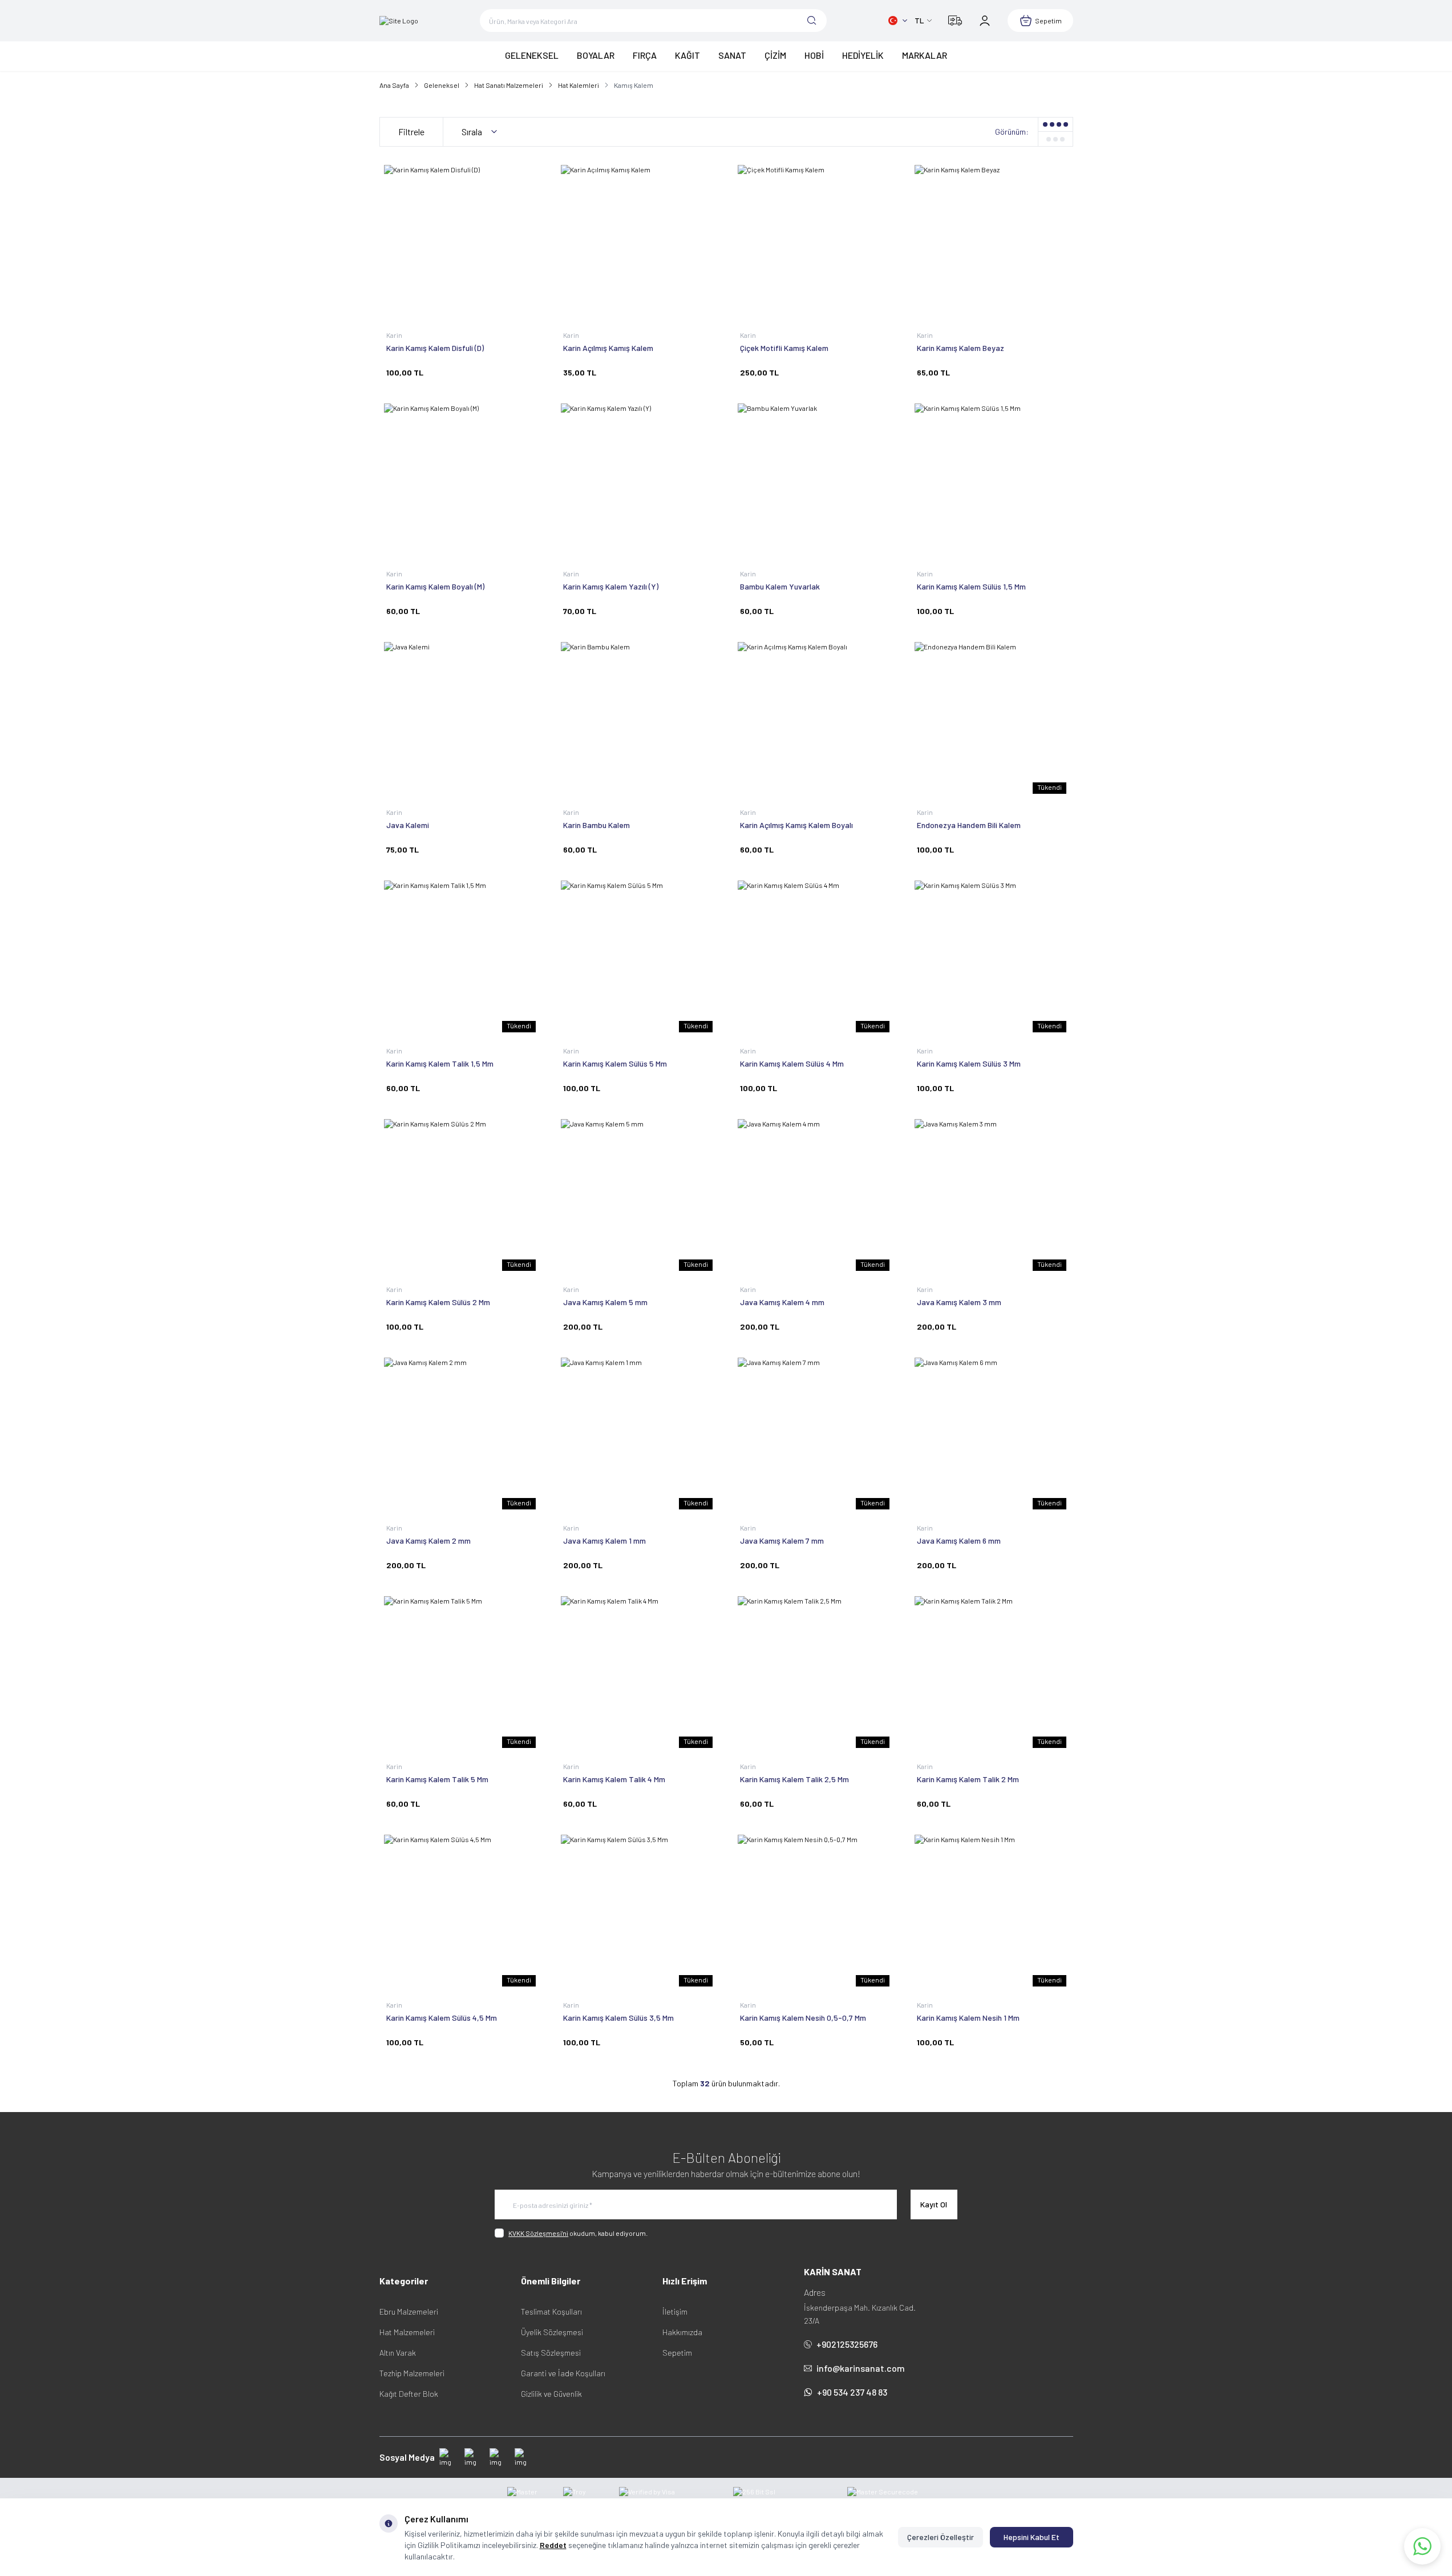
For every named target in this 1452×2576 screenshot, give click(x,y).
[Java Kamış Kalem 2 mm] (461, 1435)
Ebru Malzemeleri (409, 2311)
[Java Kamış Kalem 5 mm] (638, 1196)
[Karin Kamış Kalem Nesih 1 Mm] (992, 1912)
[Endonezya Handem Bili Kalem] (992, 719)
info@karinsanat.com (861, 2368)
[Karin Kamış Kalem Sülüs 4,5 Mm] (461, 1912)
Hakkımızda (682, 2332)
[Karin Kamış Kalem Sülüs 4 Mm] (815, 958)
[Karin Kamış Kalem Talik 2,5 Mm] (815, 1673)
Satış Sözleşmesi (551, 2353)
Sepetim (677, 2353)
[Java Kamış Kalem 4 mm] (815, 1196)
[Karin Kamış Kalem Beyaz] (992, 242)
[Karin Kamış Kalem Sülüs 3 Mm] (992, 958)
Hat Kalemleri (579, 85)
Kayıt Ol (934, 2204)
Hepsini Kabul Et (1032, 2537)
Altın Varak (398, 2353)
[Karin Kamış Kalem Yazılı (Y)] (638, 481)
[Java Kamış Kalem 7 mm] (815, 1435)
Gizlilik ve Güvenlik (551, 2394)
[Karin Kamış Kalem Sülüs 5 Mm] (638, 958)
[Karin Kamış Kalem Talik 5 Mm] (461, 1673)
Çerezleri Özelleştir (941, 2537)
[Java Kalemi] (461, 719)
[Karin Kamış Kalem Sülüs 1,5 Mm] (992, 481)
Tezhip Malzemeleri (412, 2373)
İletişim (675, 2311)
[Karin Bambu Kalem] (638, 719)
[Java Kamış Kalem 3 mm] (992, 1196)
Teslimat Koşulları (551, 2311)
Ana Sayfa (394, 85)
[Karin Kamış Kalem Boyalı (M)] (461, 481)
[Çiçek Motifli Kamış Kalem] (815, 242)
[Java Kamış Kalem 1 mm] (638, 1435)
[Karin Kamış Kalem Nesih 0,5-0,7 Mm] (815, 1912)
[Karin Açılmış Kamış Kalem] (638, 242)
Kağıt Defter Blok (409, 2394)
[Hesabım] (985, 21)
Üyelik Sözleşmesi (552, 2332)
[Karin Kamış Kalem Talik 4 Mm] (638, 1673)
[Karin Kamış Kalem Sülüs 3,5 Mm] (638, 1912)
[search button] (812, 21)
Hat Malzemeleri (407, 2332)
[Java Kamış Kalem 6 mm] (992, 1435)
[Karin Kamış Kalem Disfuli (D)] (461, 242)
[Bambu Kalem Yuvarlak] (815, 481)
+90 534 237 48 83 (852, 2392)
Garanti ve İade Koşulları (563, 2373)
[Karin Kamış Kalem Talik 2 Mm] (992, 1673)
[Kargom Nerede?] (955, 21)
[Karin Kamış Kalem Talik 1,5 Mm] (461, 958)
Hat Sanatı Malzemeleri (509, 85)
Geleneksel (442, 85)
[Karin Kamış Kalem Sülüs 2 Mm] (461, 1196)
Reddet (553, 2545)
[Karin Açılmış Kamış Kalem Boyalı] (815, 719)
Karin (395, 335)
